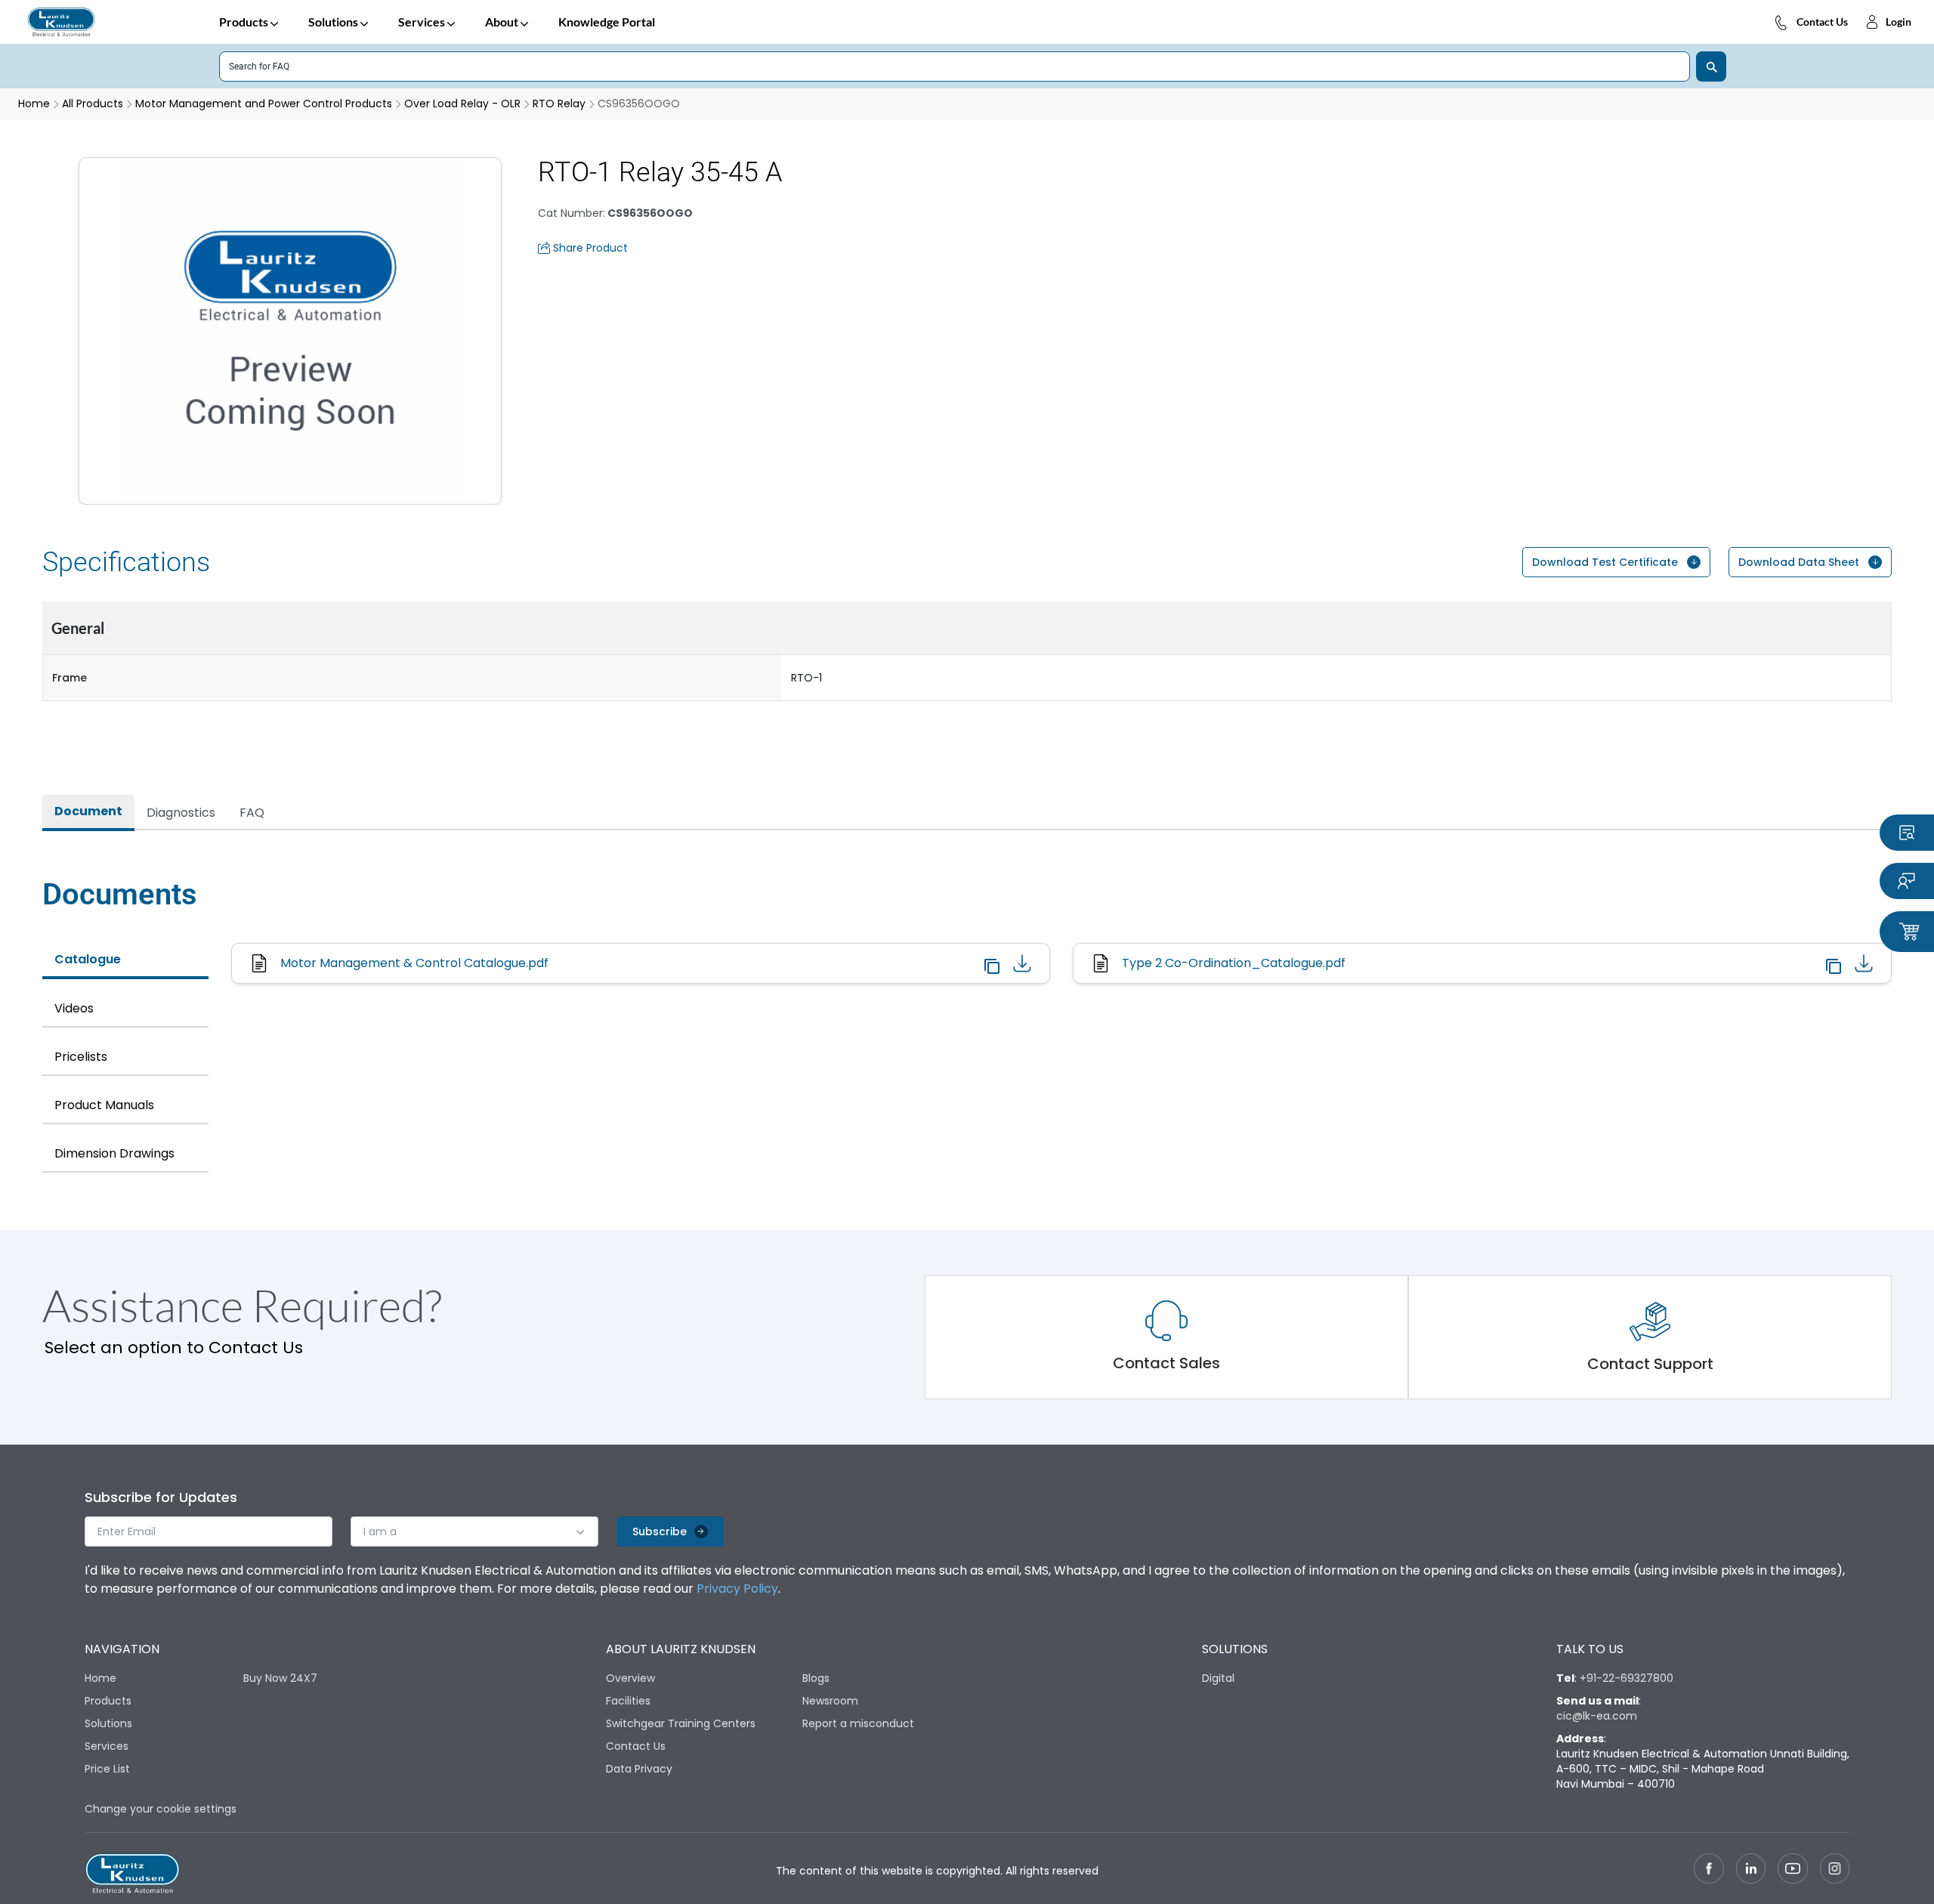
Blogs (816, 1678)
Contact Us (1822, 22)
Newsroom (830, 1701)
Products (244, 22)
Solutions (333, 22)
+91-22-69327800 (1627, 1678)
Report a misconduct (858, 1723)
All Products (93, 104)
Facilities (628, 1701)
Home (100, 1678)
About (502, 22)
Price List (107, 1769)
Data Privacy (639, 1769)
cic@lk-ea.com (1597, 1716)
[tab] (88, 813)
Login (1898, 22)
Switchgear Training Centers (681, 1723)
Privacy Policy (737, 1589)
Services (422, 22)
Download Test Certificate (1605, 562)
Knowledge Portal (607, 22)
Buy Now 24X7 (280, 1678)
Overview (630, 1678)
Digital (1218, 1678)
